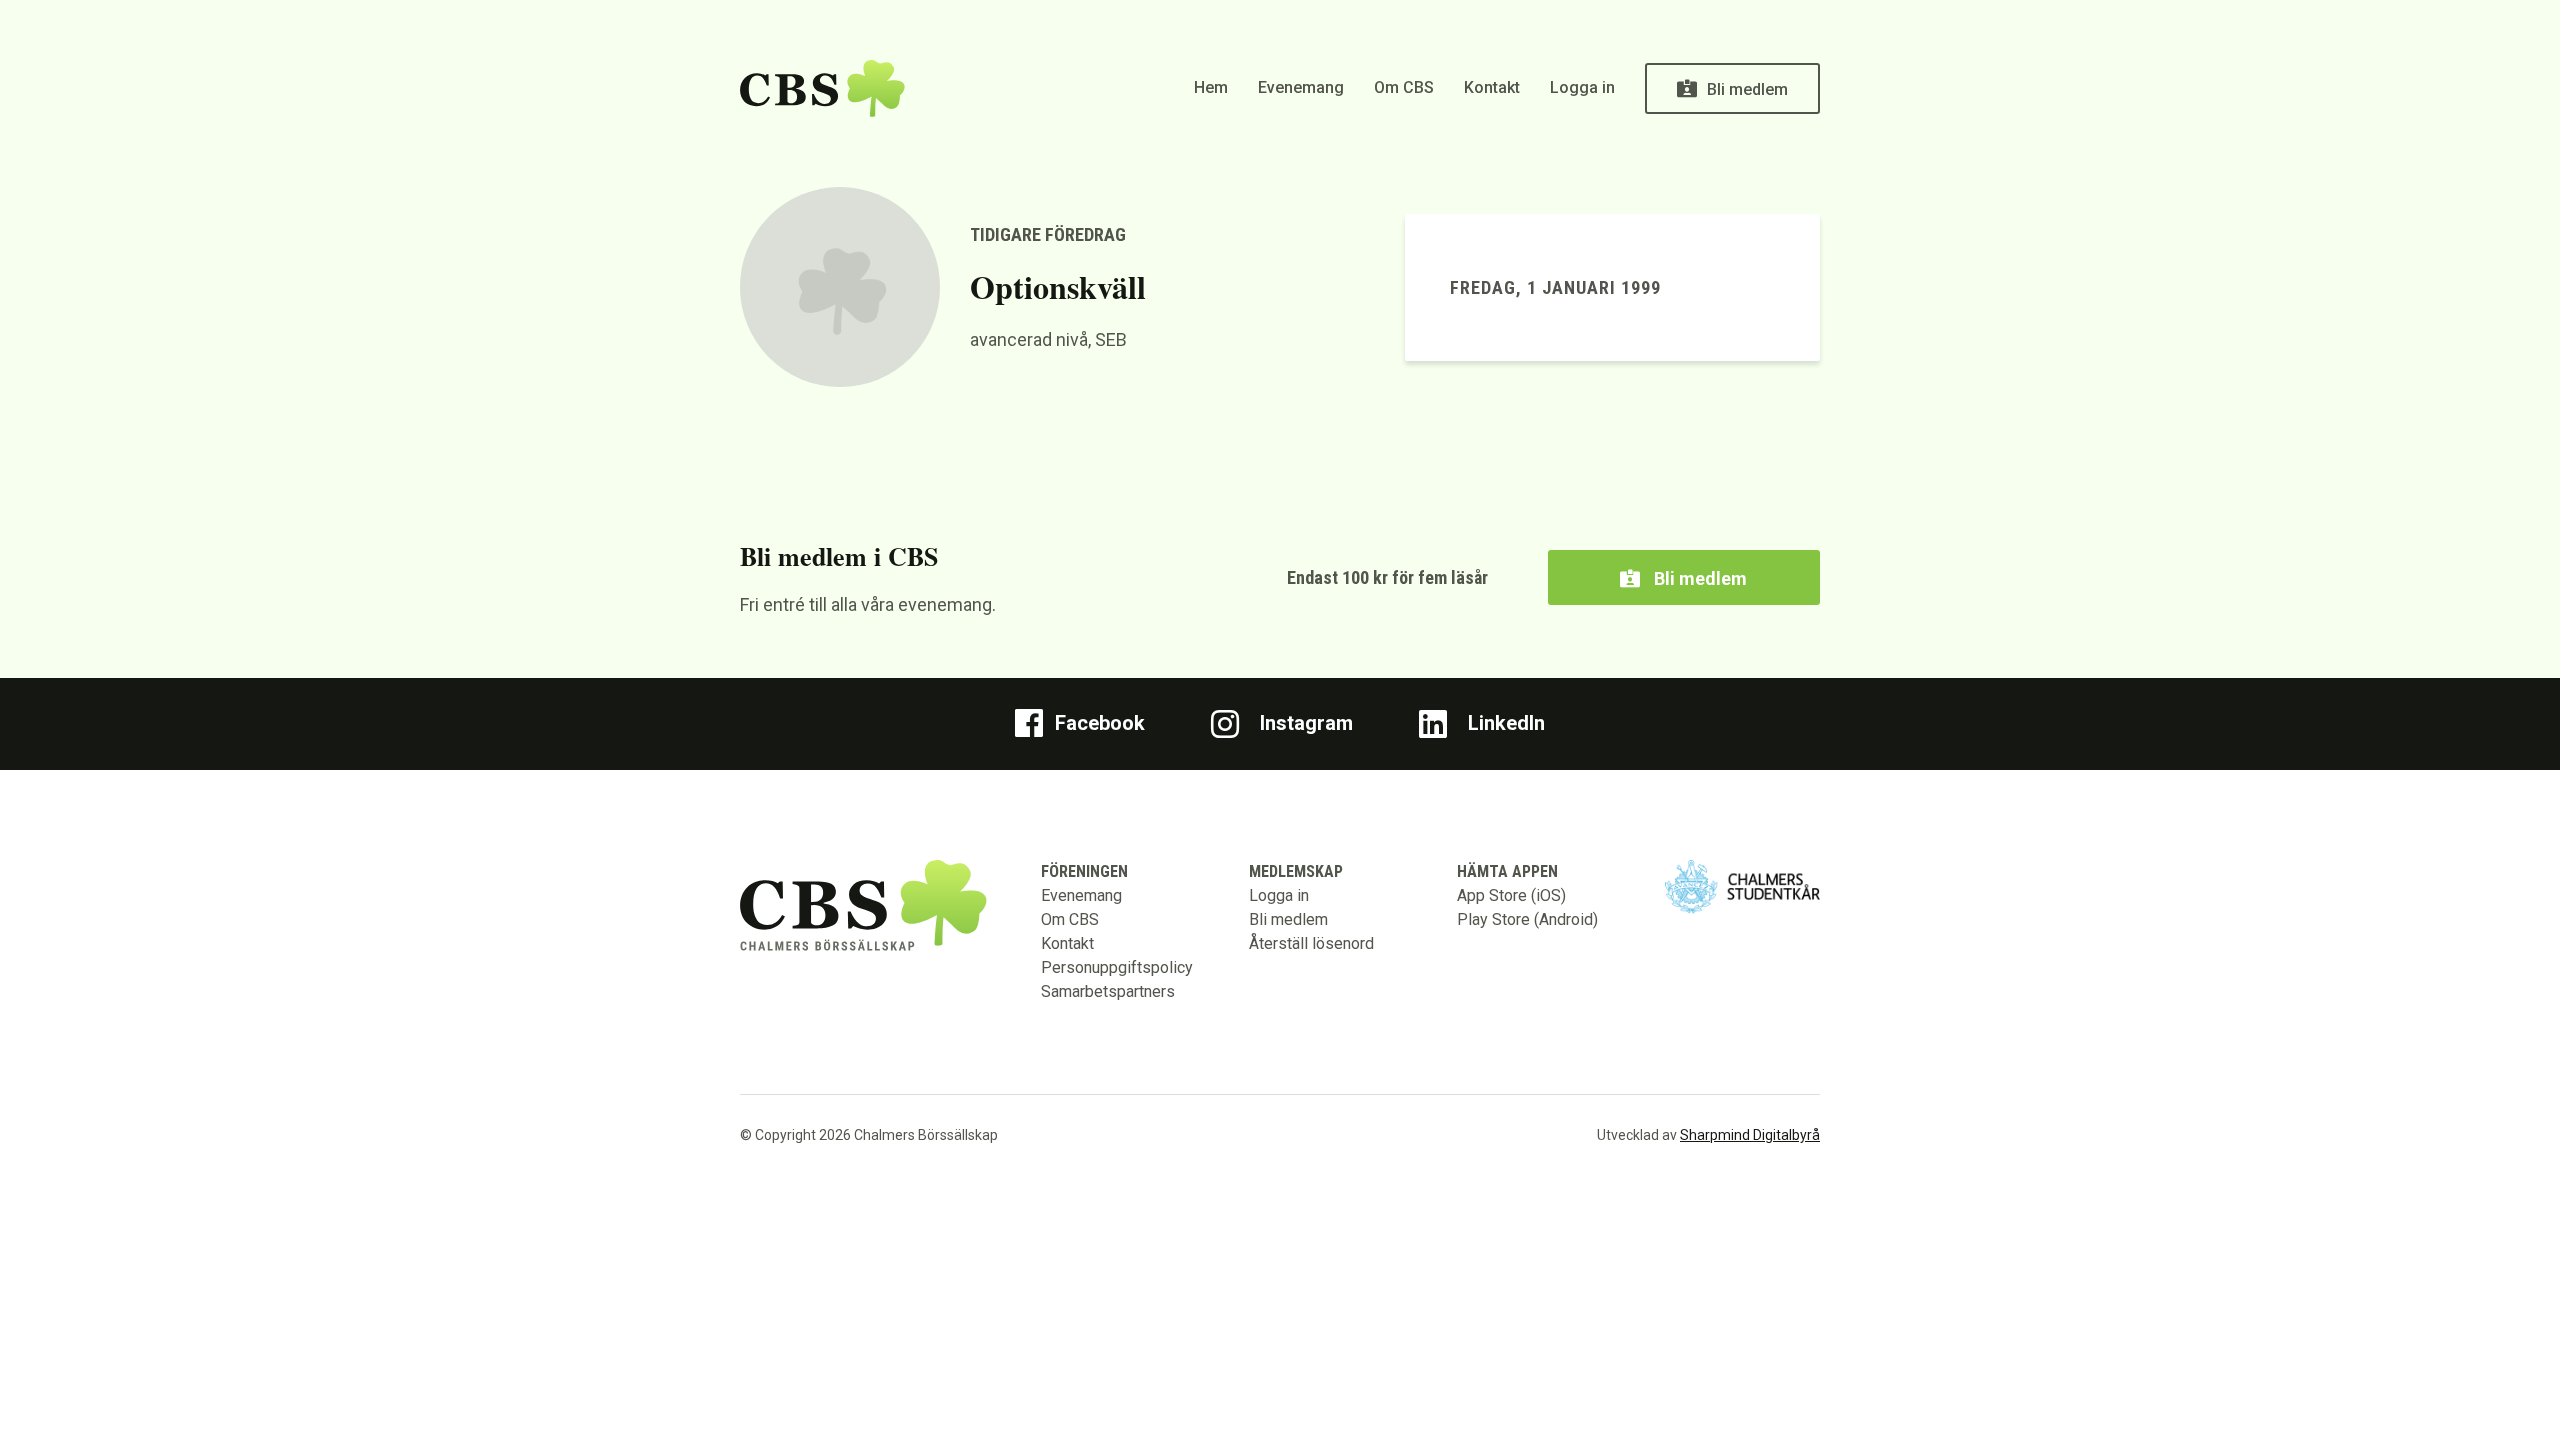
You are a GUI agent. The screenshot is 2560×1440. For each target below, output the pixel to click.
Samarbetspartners (1108, 991)
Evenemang (1301, 87)
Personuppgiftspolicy (1117, 967)
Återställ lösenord (1311, 943)
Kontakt (1492, 87)
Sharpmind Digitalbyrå (1750, 1135)
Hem (1211, 87)
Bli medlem (1747, 89)
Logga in (1582, 87)
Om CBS (1404, 87)
